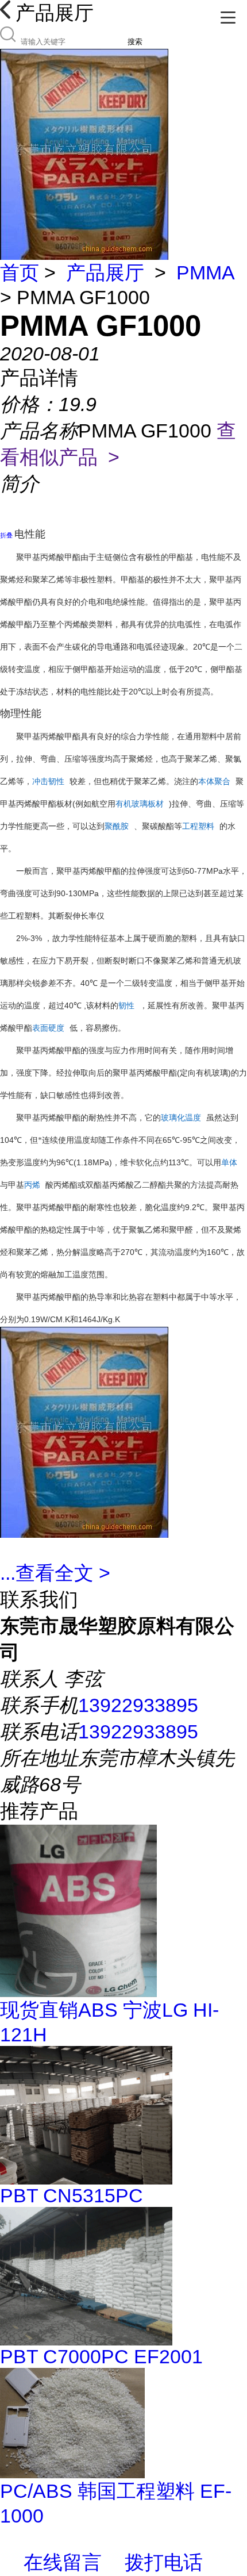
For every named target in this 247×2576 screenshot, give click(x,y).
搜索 (135, 42)
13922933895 (138, 1705)
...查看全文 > (55, 1573)
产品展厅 (105, 272)
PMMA (205, 272)
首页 (20, 272)
